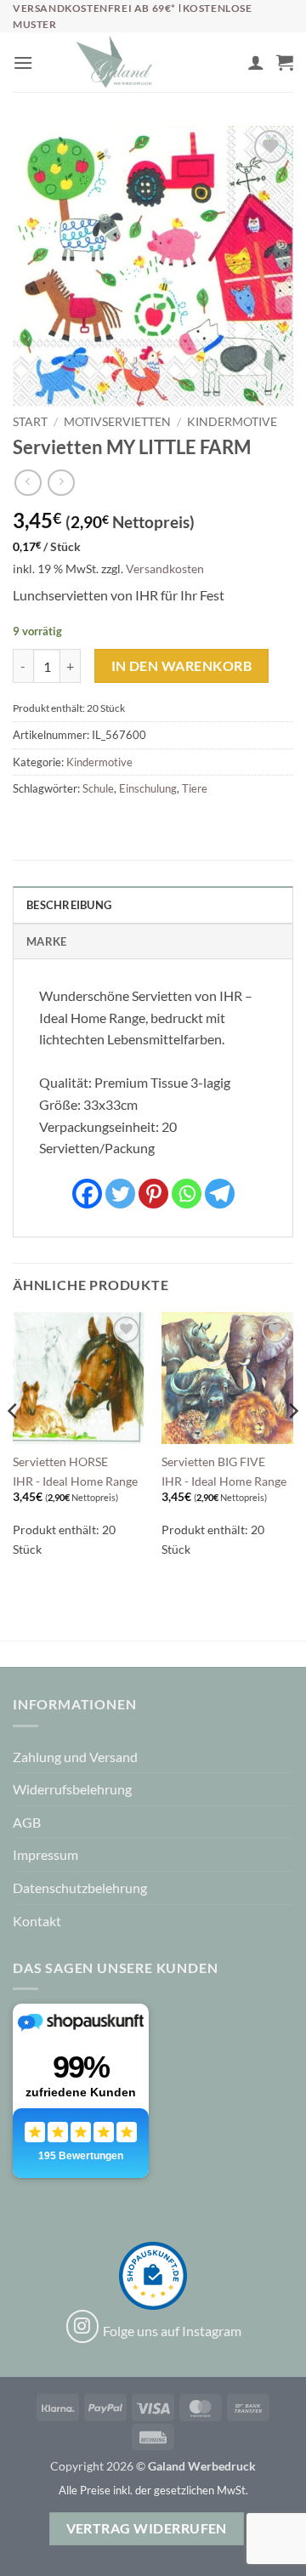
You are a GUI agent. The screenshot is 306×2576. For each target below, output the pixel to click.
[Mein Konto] (256, 62)
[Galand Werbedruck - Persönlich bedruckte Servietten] (114, 62)
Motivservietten (117, 422)
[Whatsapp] (187, 1194)
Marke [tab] (46, 941)
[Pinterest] (153, 1194)
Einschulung (148, 788)
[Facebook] (87, 1194)
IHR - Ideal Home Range (75, 1481)
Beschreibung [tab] (69, 905)
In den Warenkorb (181, 666)
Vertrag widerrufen (147, 2528)
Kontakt (37, 1921)
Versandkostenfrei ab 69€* (96, 8)
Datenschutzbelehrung (80, 1888)
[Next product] (28, 483)
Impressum (45, 1854)
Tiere (195, 788)
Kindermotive (232, 422)
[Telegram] (220, 1194)
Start (30, 422)
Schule (98, 788)
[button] (23, 63)
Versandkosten (165, 569)
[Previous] (14, 1445)
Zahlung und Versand (75, 1757)
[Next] (292, 1445)
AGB (27, 1822)
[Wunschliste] (227, 66)
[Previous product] (61, 483)
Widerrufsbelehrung (72, 1789)
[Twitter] (120, 1194)
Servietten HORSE (60, 1462)
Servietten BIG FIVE (213, 1462)
